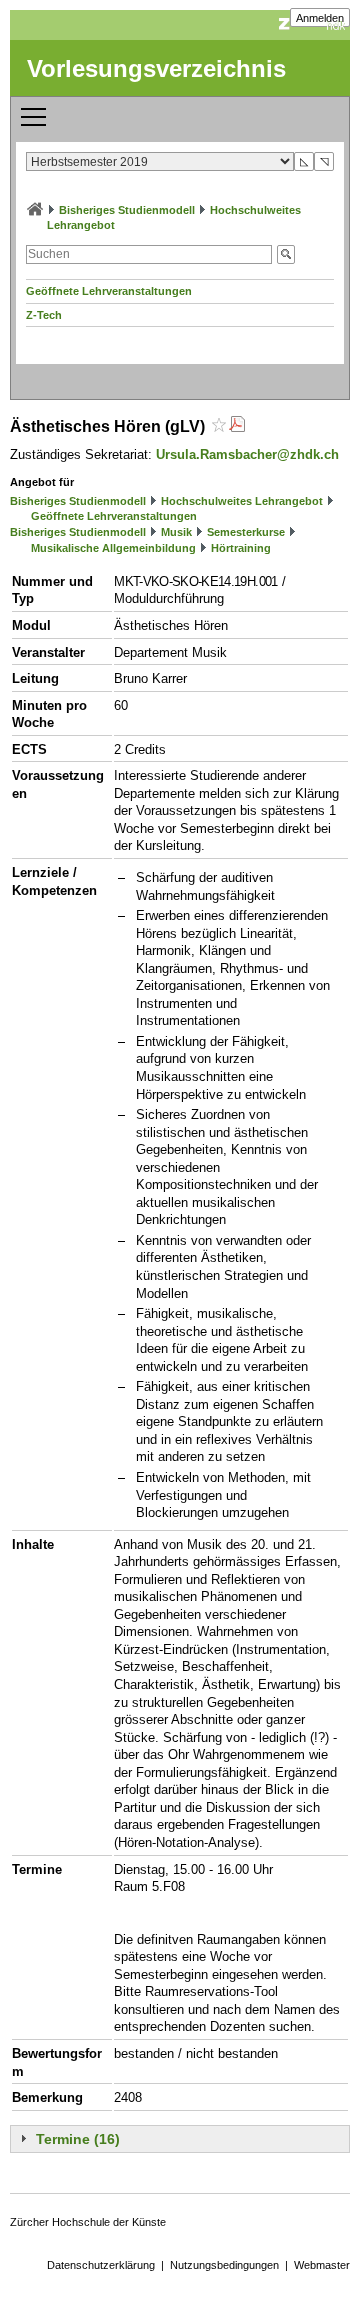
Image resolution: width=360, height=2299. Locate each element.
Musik (176, 532)
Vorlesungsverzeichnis (156, 68)
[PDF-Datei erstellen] (237, 426)
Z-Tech (44, 315)
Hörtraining (241, 548)
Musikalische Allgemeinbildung (113, 548)
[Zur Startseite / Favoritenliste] (35, 210)
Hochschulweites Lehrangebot (242, 501)
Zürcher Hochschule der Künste (88, 2222)
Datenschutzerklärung (101, 2265)
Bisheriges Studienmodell (127, 210)
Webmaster (322, 2265)
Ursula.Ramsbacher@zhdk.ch (247, 454)
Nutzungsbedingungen (224, 2265)
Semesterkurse (246, 532)
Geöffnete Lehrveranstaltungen (109, 291)
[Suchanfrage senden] (286, 254)
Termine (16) (78, 2139)
